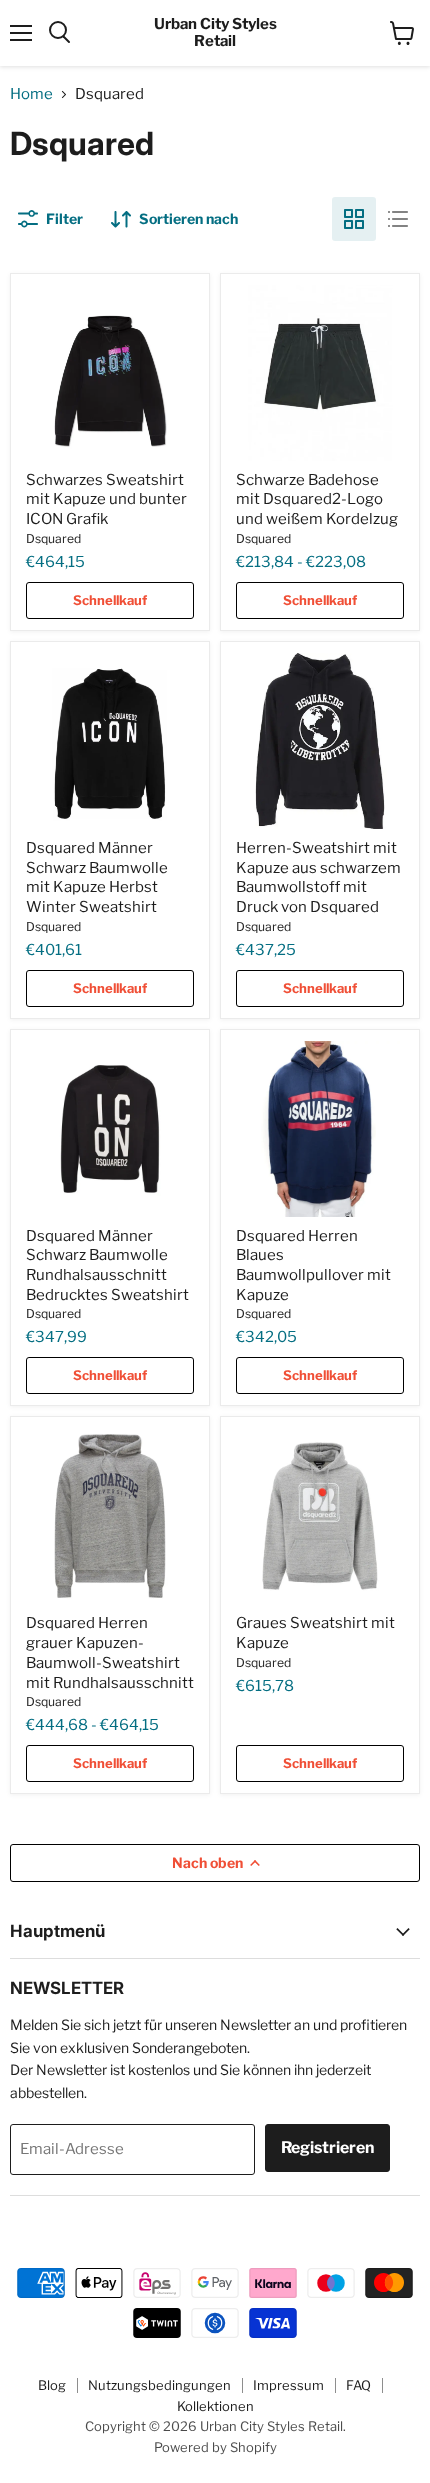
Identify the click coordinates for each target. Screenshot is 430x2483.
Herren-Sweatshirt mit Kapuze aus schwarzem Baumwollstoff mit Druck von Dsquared (318, 877)
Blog (52, 2385)
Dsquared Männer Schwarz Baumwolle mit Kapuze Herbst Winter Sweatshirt (97, 877)
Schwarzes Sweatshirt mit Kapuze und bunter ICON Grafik (106, 499)
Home (31, 94)
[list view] (398, 219)
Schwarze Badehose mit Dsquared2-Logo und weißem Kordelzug (317, 499)
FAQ (358, 2385)
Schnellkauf (110, 600)
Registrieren (327, 2147)
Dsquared (53, 538)
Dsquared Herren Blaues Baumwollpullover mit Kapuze (313, 1265)
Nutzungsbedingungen (159, 2385)
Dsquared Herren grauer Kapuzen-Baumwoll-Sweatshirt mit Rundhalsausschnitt (110, 1652)
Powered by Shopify (215, 2447)
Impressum (288, 2385)
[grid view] (354, 219)
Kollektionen (215, 2406)
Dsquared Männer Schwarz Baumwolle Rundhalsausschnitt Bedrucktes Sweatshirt (107, 1265)
